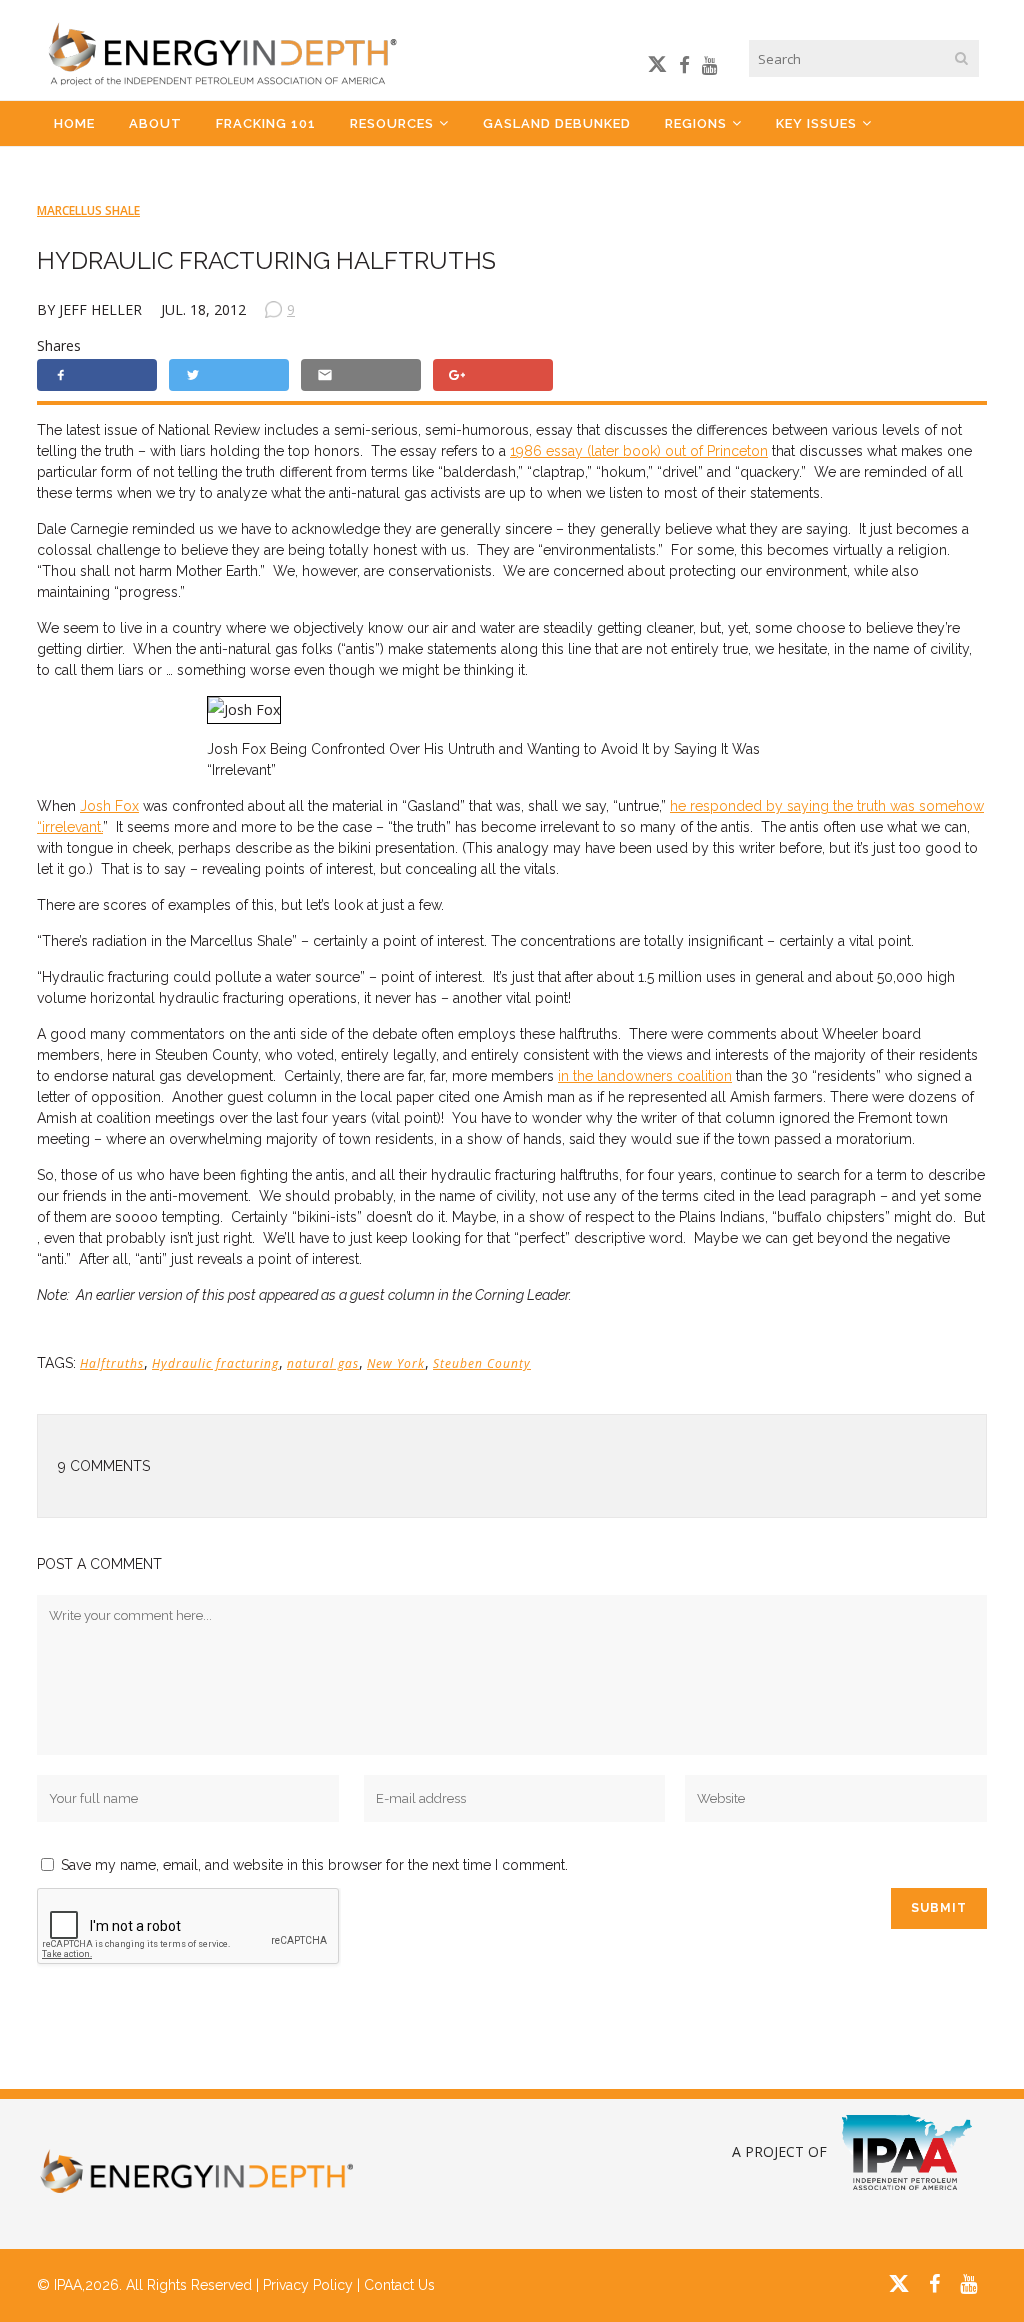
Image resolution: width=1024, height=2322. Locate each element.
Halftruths (112, 1363)
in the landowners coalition (645, 1076)
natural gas (323, 1363)
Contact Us (399, 2285)
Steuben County (482, 1363)
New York (396, 1363)
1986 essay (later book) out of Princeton (639, 451)
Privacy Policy (308, 2285)
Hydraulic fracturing (215, 1363)
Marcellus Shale (88, 210)
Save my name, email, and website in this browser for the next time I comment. (314, 1865)
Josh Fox (109, 806)
